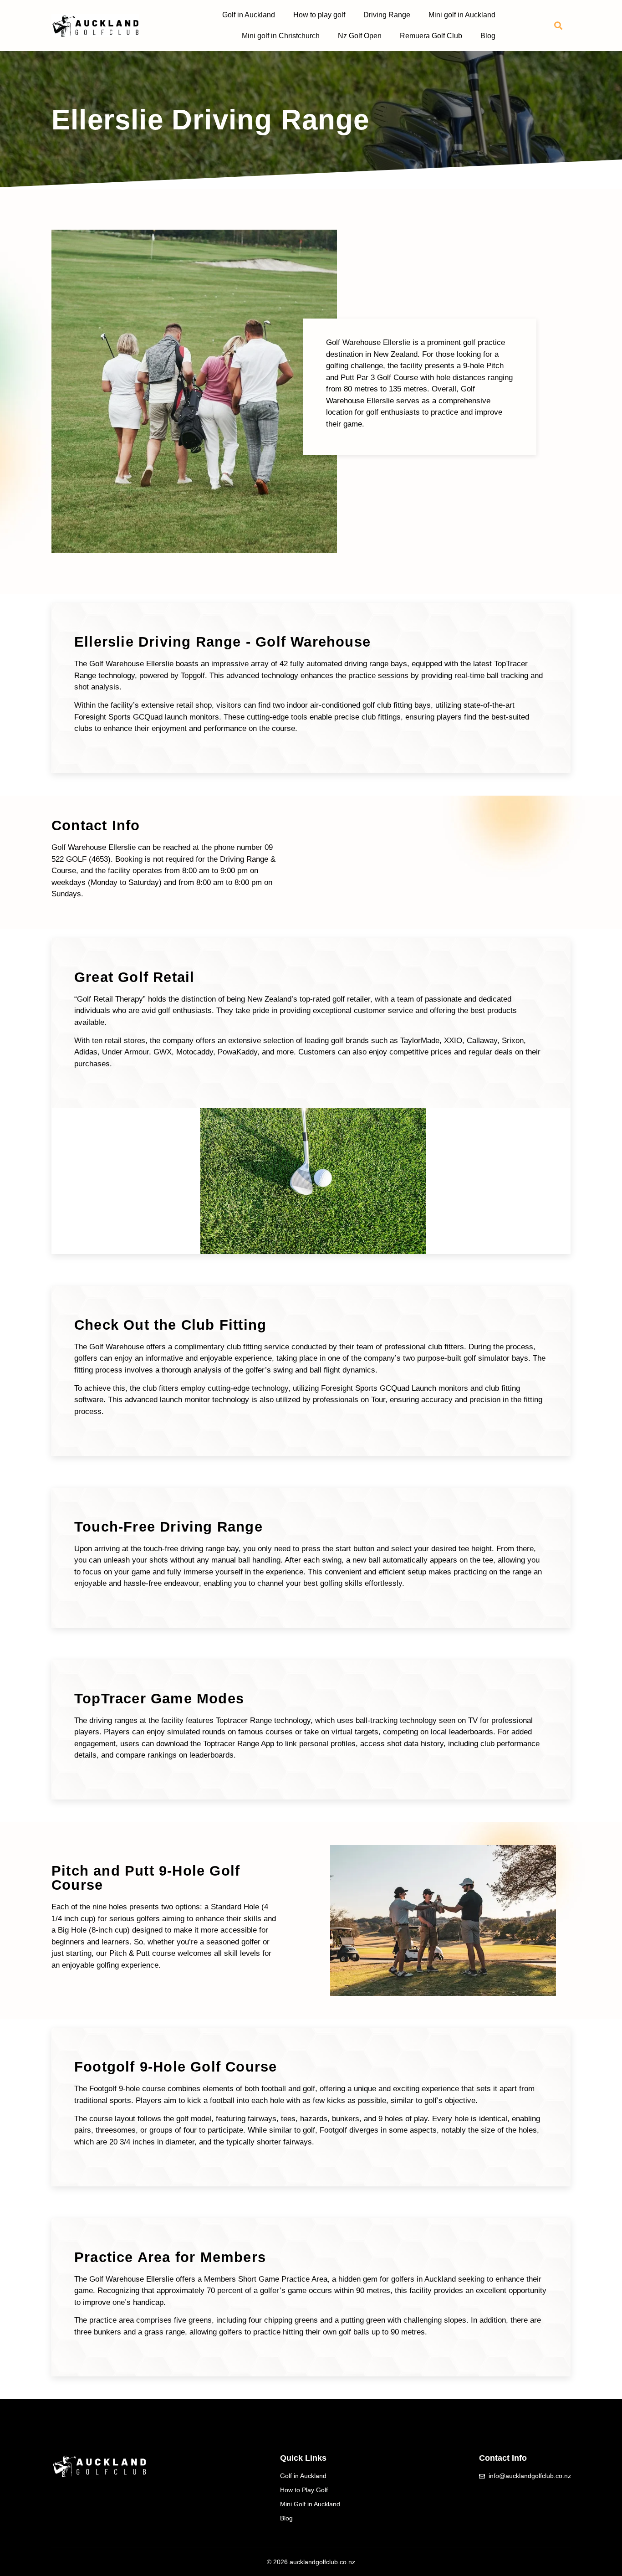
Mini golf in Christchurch (281, 36)
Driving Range (387, 15)
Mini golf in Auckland (462, 15)
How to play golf (319, 15)
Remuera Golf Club (431, 36)
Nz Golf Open (360, 36)
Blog (488, 36)
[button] (558, 26)
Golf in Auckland (249, 15)
